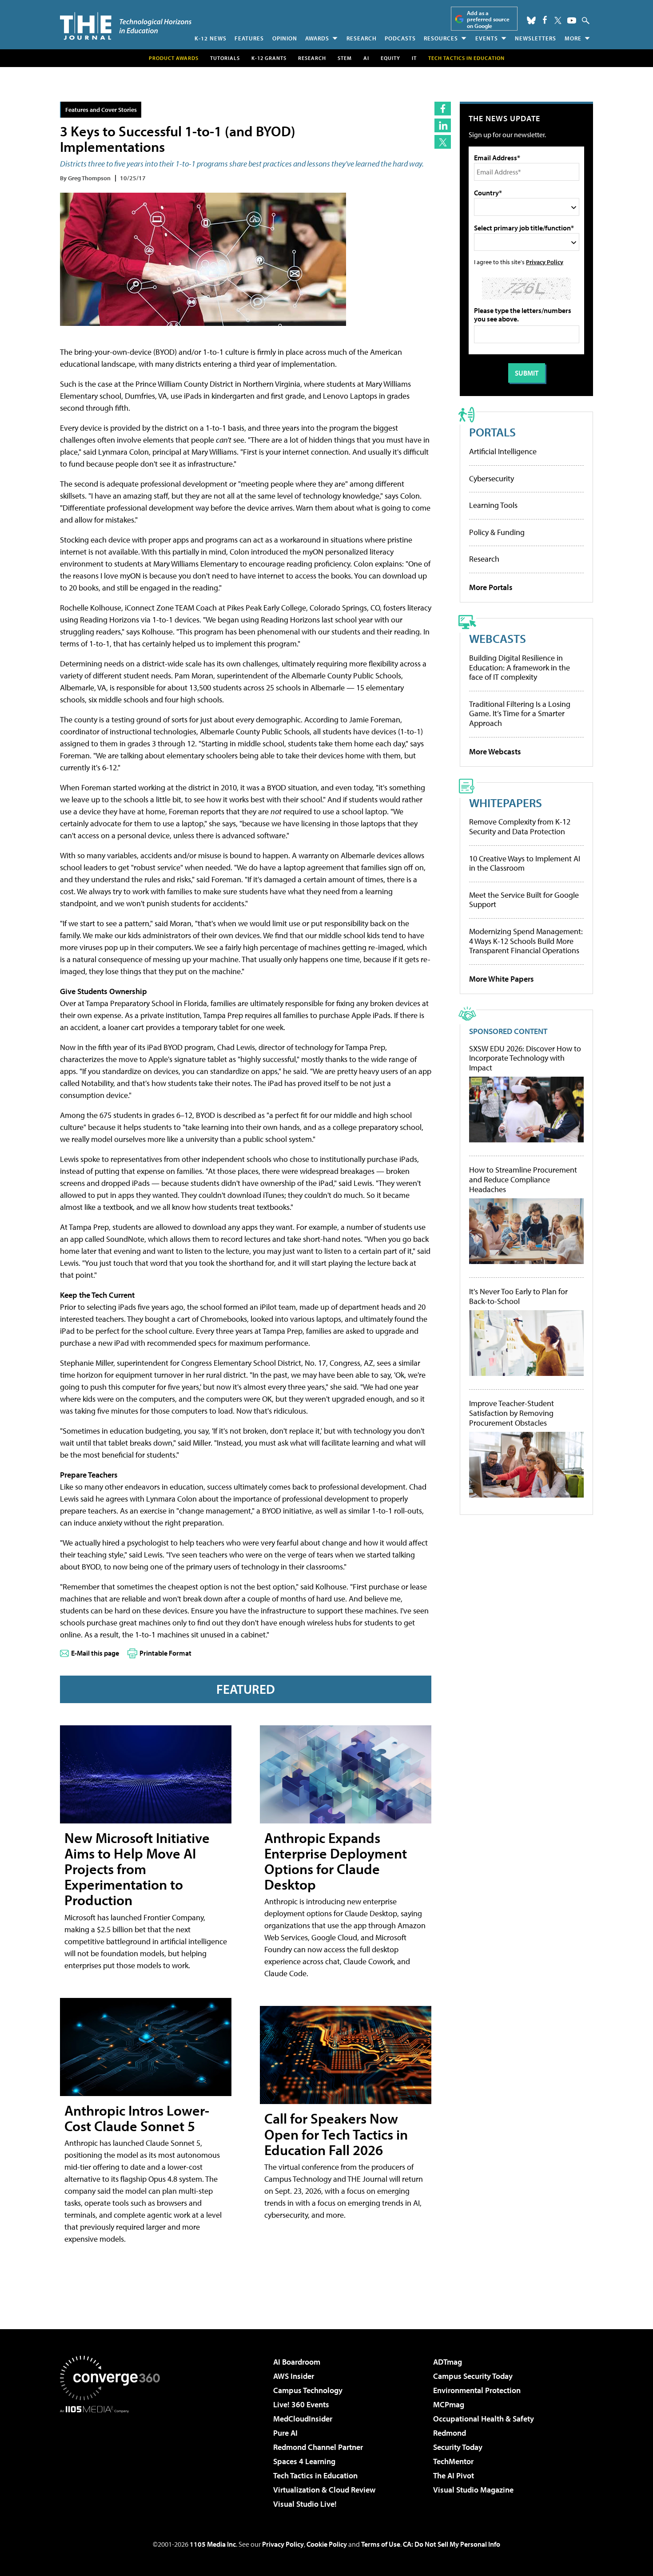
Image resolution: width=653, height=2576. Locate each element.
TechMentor (453, 2461)
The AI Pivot (454, 2475)
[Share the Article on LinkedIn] (443, 125)
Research (362, 38)
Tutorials (225, 58)
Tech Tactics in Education (315, 2475)
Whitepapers (506, 803)
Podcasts (400, 38)
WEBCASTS (498, 638)
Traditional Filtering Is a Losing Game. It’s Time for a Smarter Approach (520, 713)
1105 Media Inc (213, 2544)
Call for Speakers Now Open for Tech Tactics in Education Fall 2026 (336, 2134)
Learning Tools (493, 505)
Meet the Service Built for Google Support (524, 900)
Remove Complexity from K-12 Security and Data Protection (520, 826)
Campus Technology (308, 2390)
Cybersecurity (492, 478)
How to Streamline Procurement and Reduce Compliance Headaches (523, 1179)
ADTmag (448, 2362)
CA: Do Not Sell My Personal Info (452, 2544)
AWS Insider (294, 2376)
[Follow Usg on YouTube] (572, 20)
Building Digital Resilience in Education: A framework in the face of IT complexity (520, 667)
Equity (390, 58)
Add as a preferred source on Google (488, 19)
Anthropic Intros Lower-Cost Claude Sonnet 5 (137, 2118)
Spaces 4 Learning (304, 2461)
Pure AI (285, 2433)
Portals (492, 432)
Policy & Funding (497, 532)
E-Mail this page (95, 1653)
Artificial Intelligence (503, 451)
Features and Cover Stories (101, 109)
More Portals (491, 587)
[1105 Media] (113, 2458)
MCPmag (449, 2404)
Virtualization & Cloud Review (324, 2490)
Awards (317, 38)
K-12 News (211, 38)
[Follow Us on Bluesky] (531, 20)
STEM (345, 58)
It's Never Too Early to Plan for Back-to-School (518, 1296)
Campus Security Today (473, 2376)
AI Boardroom (297, 2362)
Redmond (450, 2433)
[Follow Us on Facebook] (545, 20)
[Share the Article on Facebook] (443, 109)
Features (249, 38)
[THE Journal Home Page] (126, 26)
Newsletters (536, 38)
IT (414, 58)
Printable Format (165, 1653)
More (573, 38)
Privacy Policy (545, 262)
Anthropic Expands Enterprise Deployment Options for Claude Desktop (336, 1861)
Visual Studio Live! (305, 2504)
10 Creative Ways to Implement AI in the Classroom (525, 863)
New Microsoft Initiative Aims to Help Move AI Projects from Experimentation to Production (137, 1869)
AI (366, 58)
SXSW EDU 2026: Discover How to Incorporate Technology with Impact (525, 1058)
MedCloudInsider (303, 2419)
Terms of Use (381, 2544)
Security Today (458, 2447)
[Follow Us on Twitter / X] (558, 20)
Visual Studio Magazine (473, 2490)
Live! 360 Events (301, 2404)
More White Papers (502, 979)
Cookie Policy (327, 2544)
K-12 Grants (269, 58)
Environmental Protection (477, 2390)
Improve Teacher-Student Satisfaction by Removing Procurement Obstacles (512, 1413)
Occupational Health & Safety (484, 2419)
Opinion (285, 38)
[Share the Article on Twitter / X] (443, 142)
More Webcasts (495, 751)
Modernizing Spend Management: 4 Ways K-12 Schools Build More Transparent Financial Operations (526, 941)
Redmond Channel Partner (318, 2447)
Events (487, 38)
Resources (441, 38)
